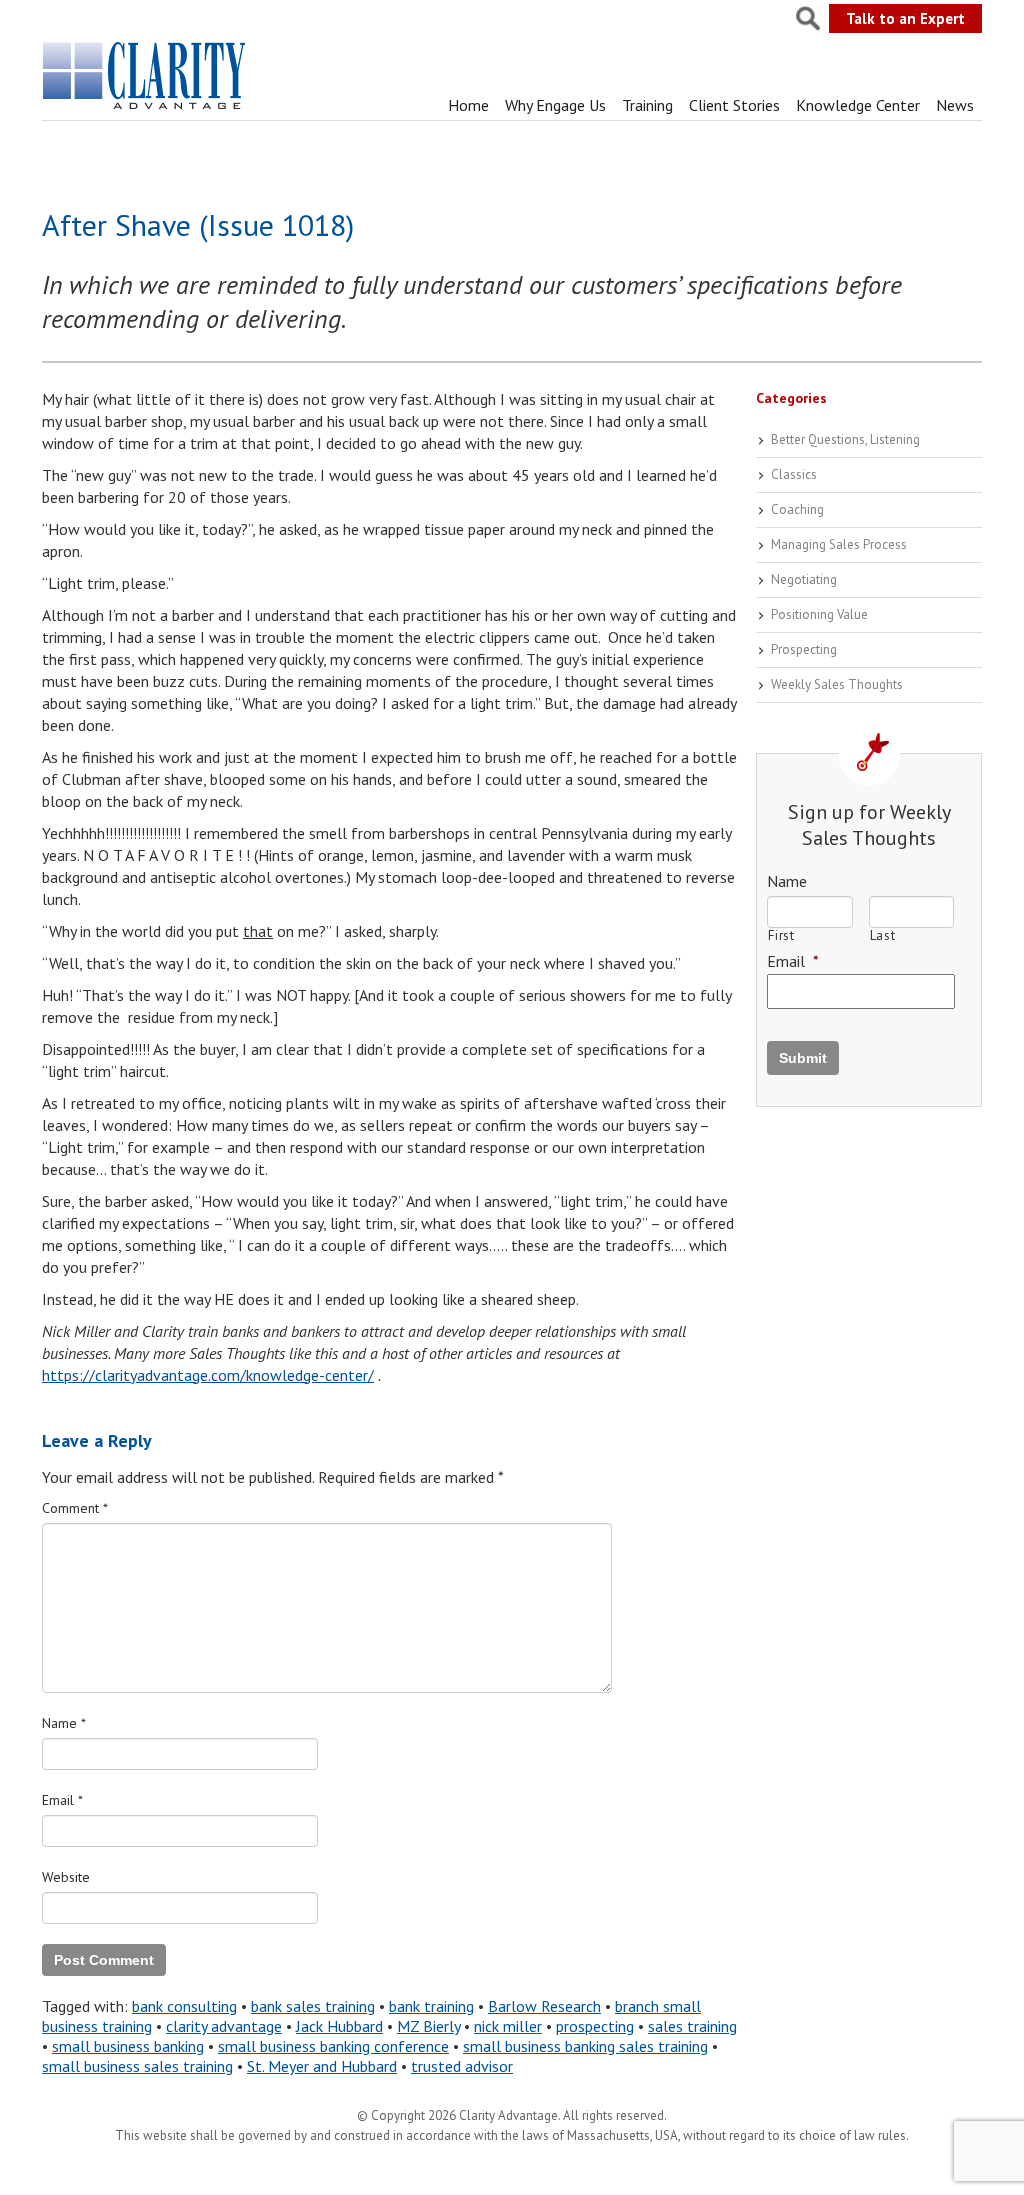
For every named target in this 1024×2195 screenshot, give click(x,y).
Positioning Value (819, 614)
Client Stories (734, 105)
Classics (794, 474)
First (781, 935)
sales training (692, 2026)
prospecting (595, 2026)
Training (647, 105)
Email (62, 1800)
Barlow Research (544, 2006)
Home (468, 105)
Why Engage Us (555, 105)
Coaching (797, 509)
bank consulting (184, 2006)
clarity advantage (224, 2026)
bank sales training (313, 2006)
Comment (75, 1508)
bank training (431, 2006)
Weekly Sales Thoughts (837, 684)
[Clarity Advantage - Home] (146, 109)
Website (66, 1877)
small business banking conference (333, 2046)
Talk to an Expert (905, 18)
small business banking (128, 2046)
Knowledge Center (858, 105)
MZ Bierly (428, 2026)
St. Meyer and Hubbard (322, 2066)
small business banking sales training (585, 2046)
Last (883, 935)
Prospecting (804, 649)
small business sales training (137, 2066)
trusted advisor (462, 2066)
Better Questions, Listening (845, 439)
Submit (803, 1058)
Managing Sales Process (839, 544)
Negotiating (804, 579)
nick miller (508, 2026)
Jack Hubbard (339, 2026)
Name (64, 1723)
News (955, 105)
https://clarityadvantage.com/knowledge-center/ (208, 1375)
